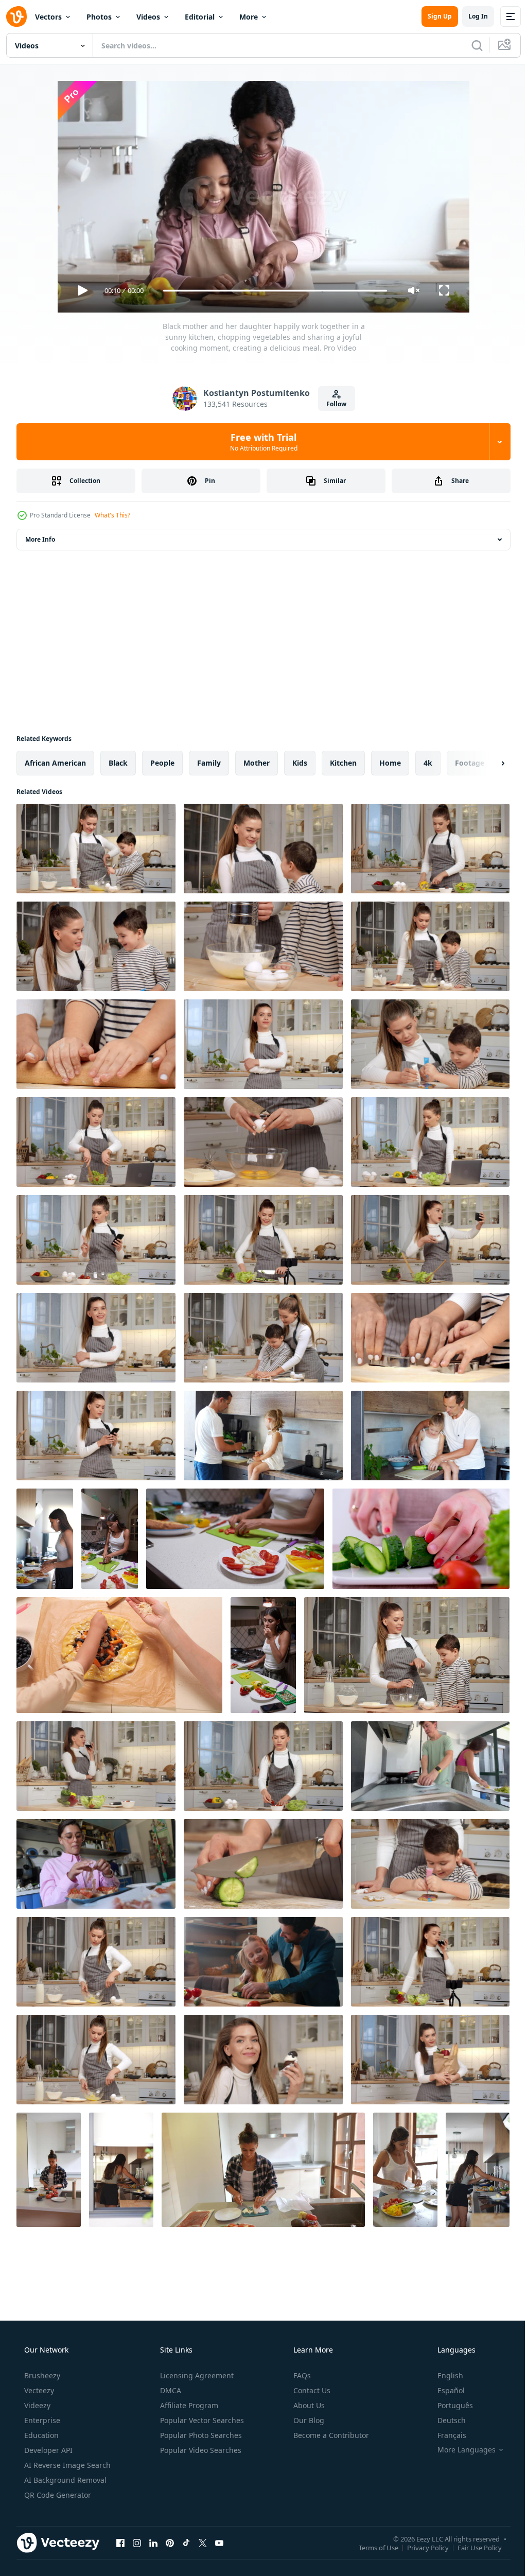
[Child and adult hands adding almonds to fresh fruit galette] (119, 1655)
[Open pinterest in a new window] (170, 2543)
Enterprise (41, 2420)
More (249, 17)
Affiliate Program (188, 2405)
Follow (333, 404)
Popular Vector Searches (201, 2420)
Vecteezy (38, 2390)
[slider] (271, 291)
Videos (148, 17)
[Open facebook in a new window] (120, 2543)
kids (300, 763)
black (118, 763)
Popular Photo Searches (200, 2435)
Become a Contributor (330, 2435)
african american (55, 763)
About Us (308, 2405)
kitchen (343, 763)
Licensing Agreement (196, 2375)
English (444, 2375)
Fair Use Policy (472, 2547)
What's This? (112, 515)
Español (444, 2390)
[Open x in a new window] (203, 2543)
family (209, 763)
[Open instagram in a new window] (137, 2543)
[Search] (469, 45)
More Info (40, 539)
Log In (470, 16)
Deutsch (445, 2420)
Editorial (200, 17)
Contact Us (311, 2390)
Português (449, 2405)
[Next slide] (486, 763)
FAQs (301, 2375)
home (390, 763)
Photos (99, 17)
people (162, 763)
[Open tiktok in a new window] (186, 2543)
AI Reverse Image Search (66, 2465)
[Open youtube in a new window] (219, 2543)
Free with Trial (260, 442)
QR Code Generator (57, 2495)
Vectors (48, 17)
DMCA (170, 2390)
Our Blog (308, 2420)
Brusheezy (41, 2375)
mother (257, 763)
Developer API (47, 2450)
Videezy (36, 2405)
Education (40, 2435)
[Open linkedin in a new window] (153, 2543)
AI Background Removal (64, 2480)
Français (445, 2435)
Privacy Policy (420, 2547)
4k (428, 763)
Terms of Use (371, 2547)
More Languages (460, 2450)
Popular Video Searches (200, 2450)
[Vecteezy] (16, 16)
